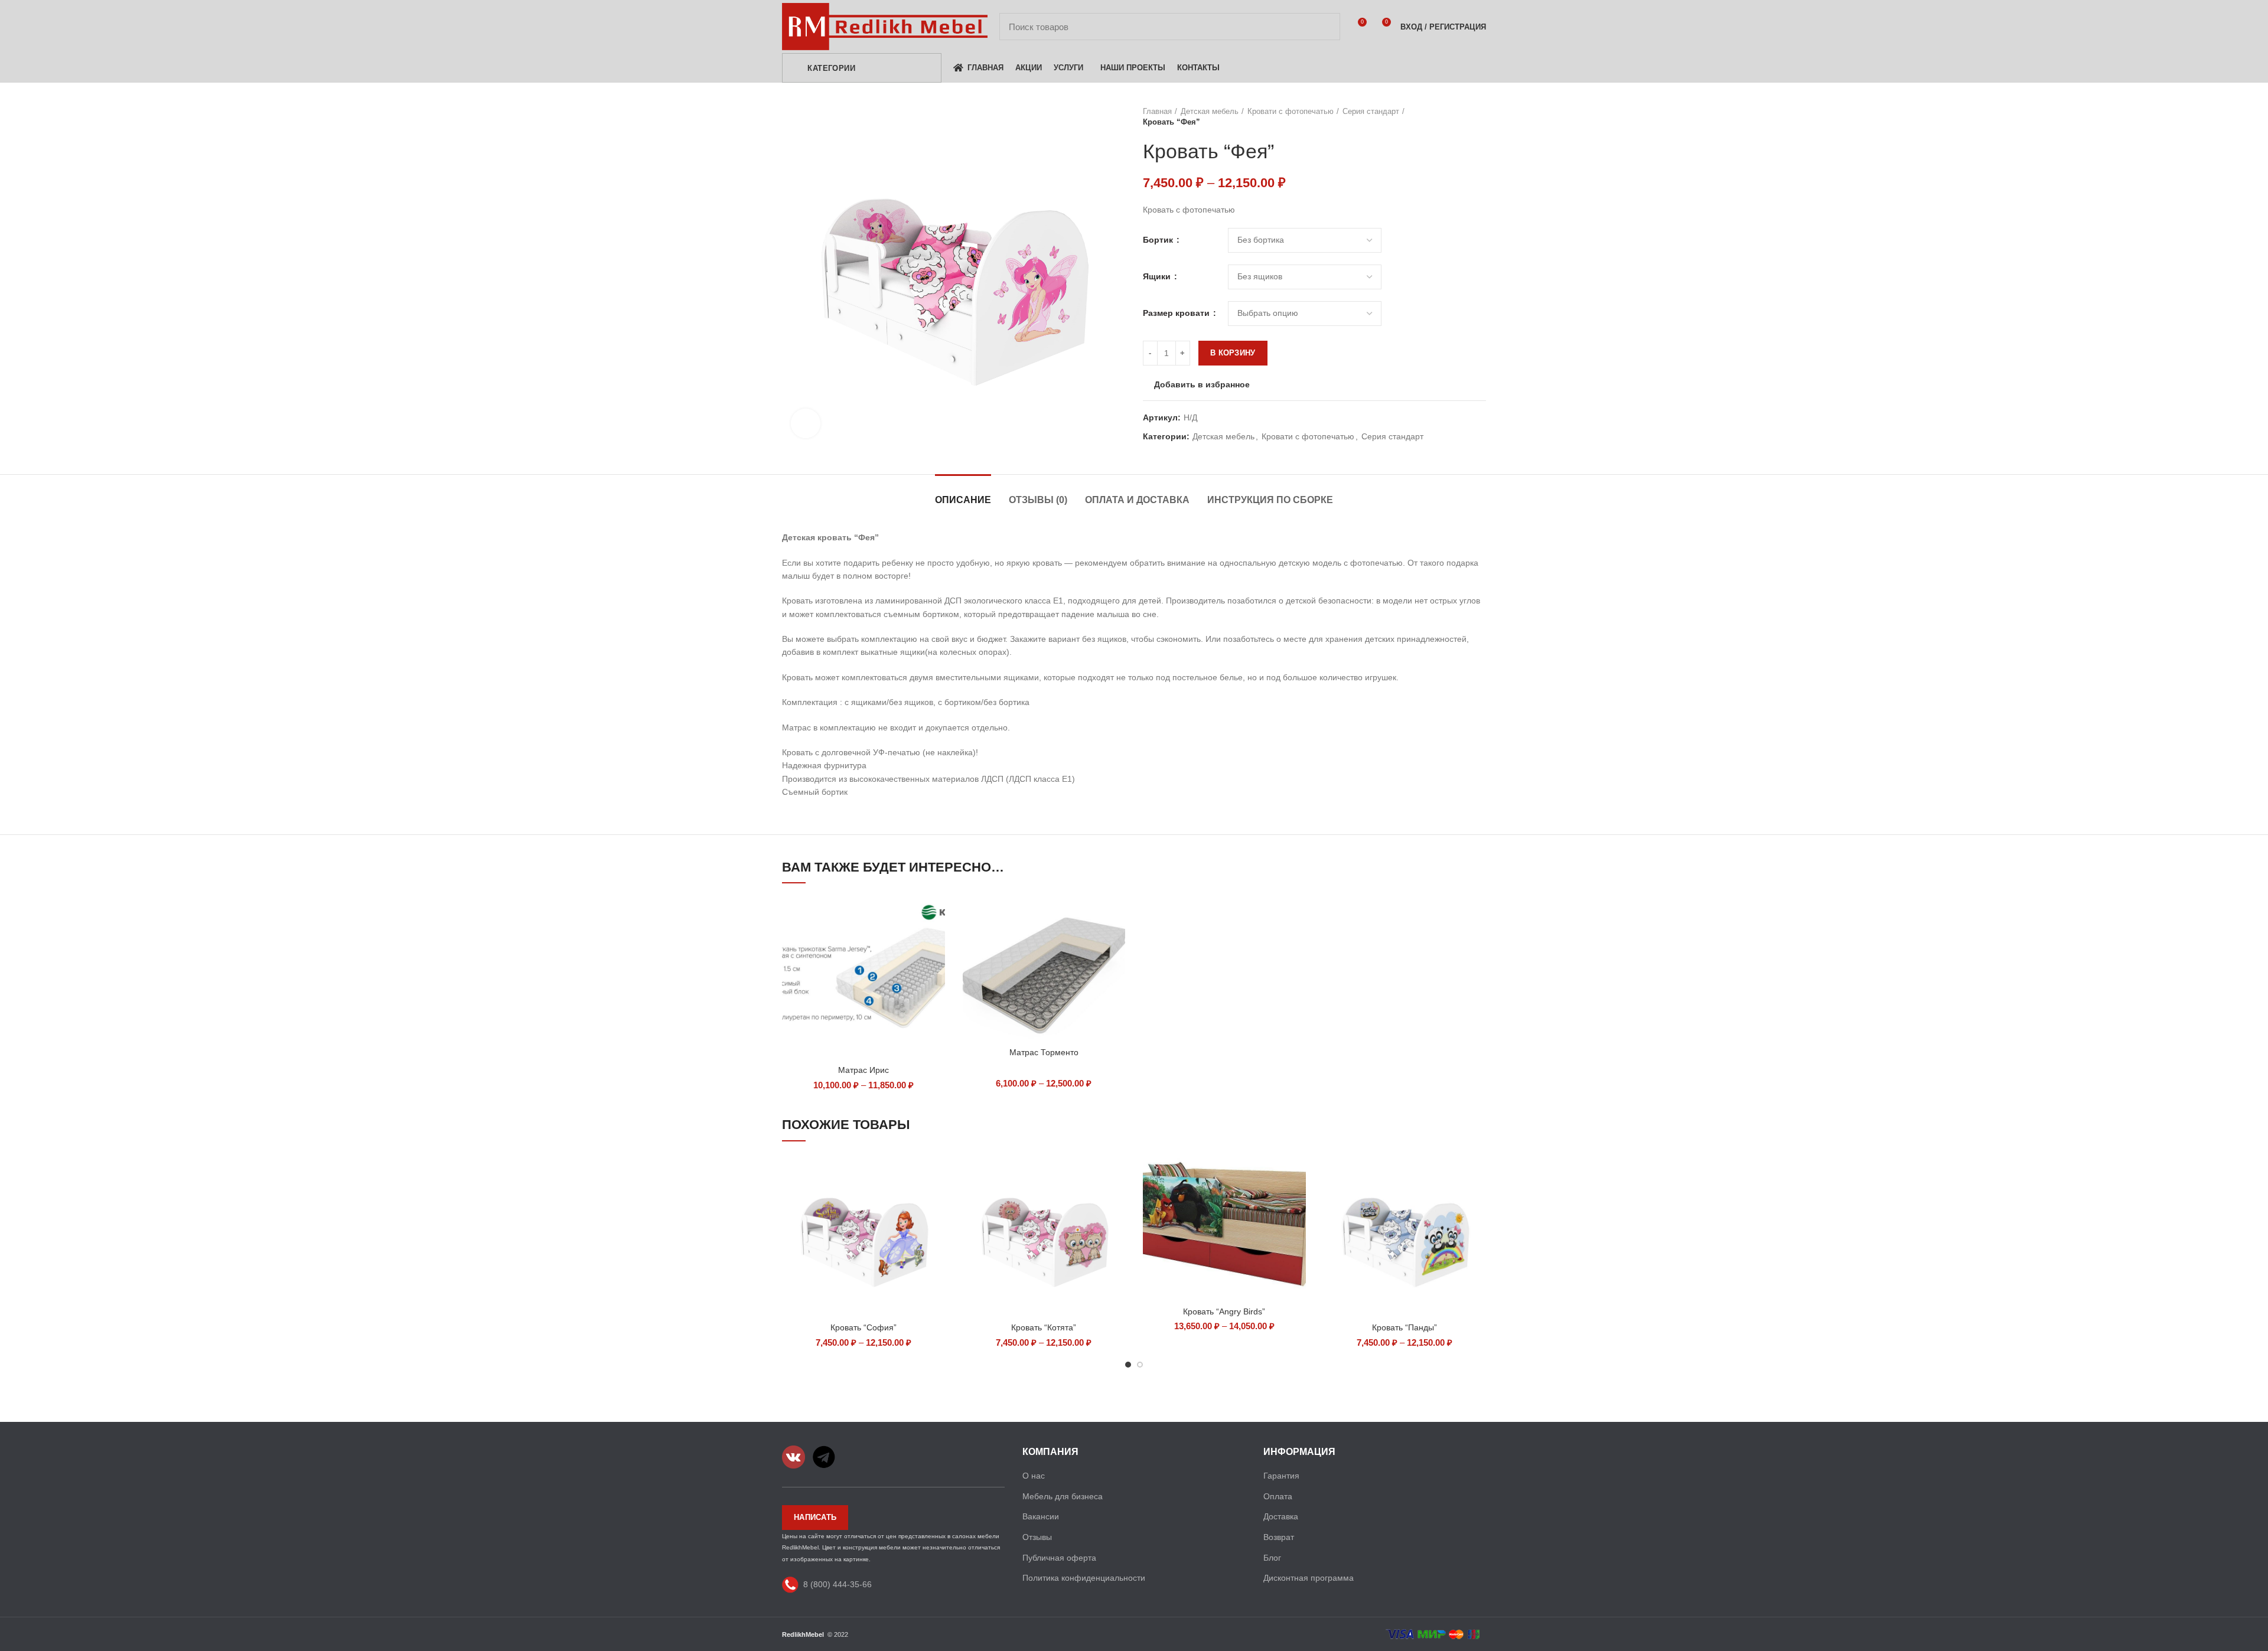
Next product (1480, 117)
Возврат (1279, 1537)
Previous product (1456, 117)
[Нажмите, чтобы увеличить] (806, 423)
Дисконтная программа (1309, 1578)
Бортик (1159, 240)
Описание (963, 500)
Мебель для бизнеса (1063, 1496)
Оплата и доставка (1137, 500)
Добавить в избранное (1202, 384)
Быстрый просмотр (936, 915)
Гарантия (1281, 1476)
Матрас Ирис (863, 1070)
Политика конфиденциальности (1084, 1578)
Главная (1157, 111)
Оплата (1278, 1496)
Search (1324, 27)
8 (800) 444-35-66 (838, 1584)
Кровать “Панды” (1405, 1327)
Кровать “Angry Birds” (1224, 1311)
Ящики (1158, 276)
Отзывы (1037, 1537)
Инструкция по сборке (1270, 500)
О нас (1034, 1476)
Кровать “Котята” (1044, 1327)
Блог (1272, 1558)
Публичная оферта (1059, 1558)
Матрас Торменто (1044, 1052)
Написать (815, 1517)
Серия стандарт (1371, 111)
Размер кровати (1177, 313)
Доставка (1281, 1516)
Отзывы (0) (1038, 500)
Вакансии (1041, 1516)
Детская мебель (1210, 111)
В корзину (1233, 353)
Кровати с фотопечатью (1291, 111)
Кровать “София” (863, 1327)
